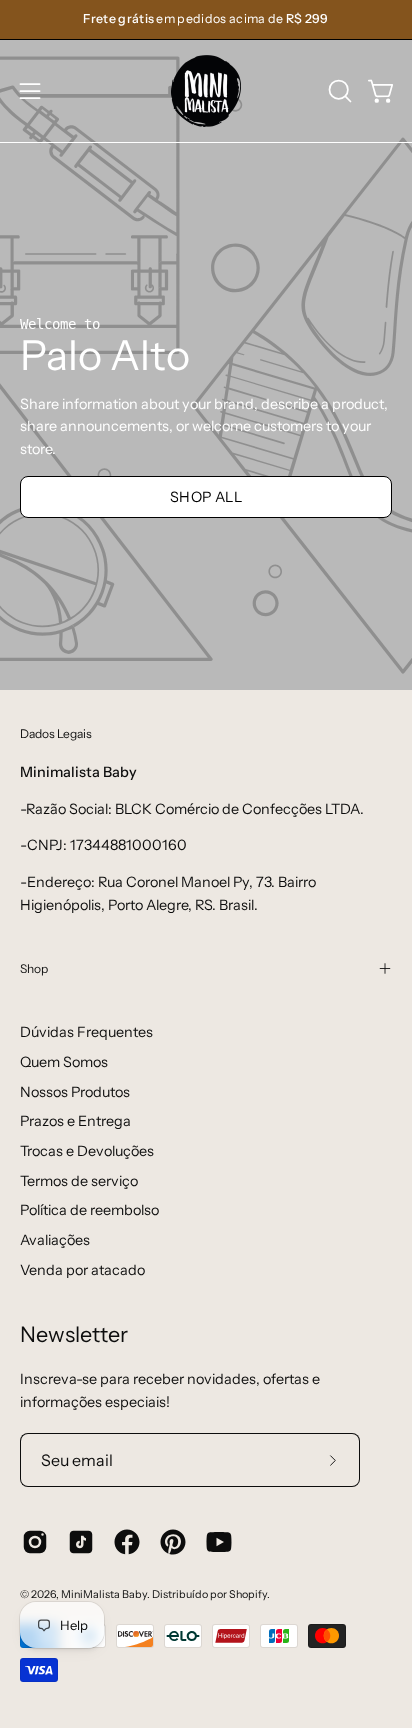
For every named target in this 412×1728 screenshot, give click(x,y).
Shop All (206, 497)
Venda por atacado (82, 1270)
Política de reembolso (89, 1210)
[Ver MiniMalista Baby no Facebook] (127, 1542)
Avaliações (55, 1240)
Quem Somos (64, 1062)
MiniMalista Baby (104, 1594)
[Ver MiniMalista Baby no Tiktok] (81, 1542)
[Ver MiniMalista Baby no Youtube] (219, 1542)
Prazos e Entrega (75, 1121)
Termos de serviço (79, 1181)
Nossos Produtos (75, 1092)
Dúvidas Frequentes (86, 1032)
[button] (338, 91)
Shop (34, 968)
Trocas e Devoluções (87, 1151)
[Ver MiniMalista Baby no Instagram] (35, 1542)
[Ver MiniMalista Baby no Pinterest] (173, 1542)
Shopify (248, 1594)
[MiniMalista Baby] (206, 91)
